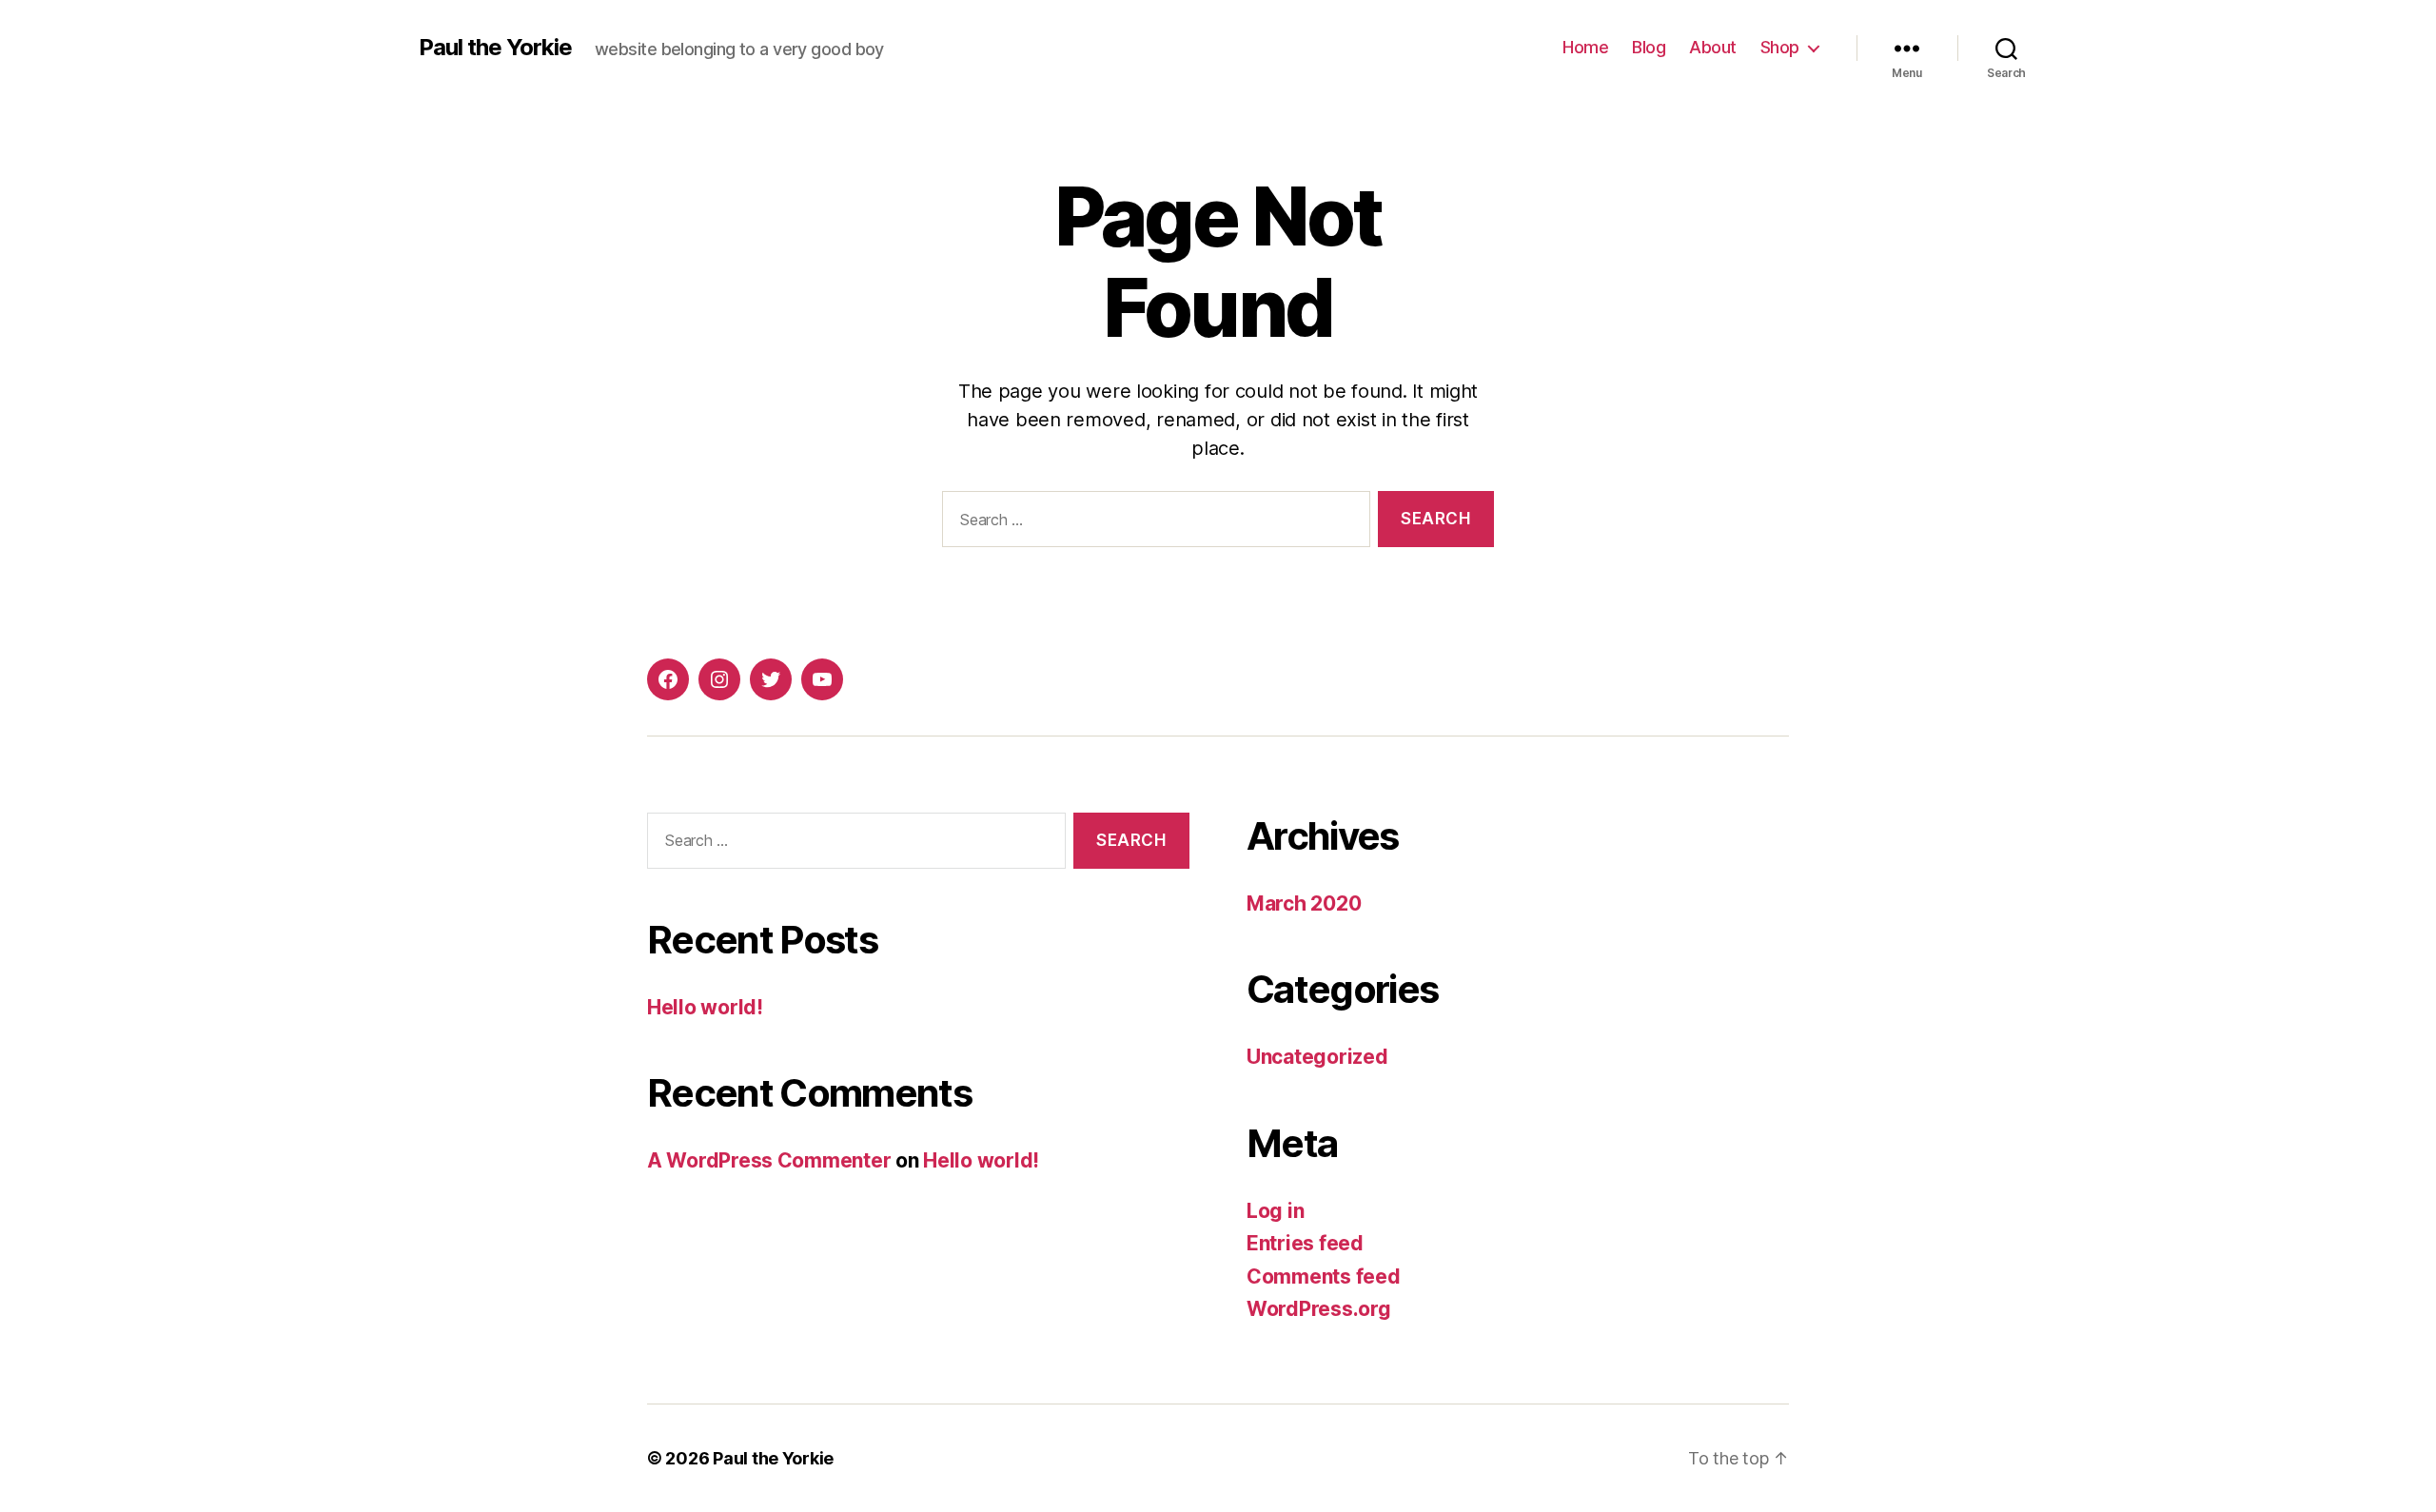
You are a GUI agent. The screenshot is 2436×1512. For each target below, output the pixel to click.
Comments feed (1324, 1276)
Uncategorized (1317, 1057)
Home (1585, 47)
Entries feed (1305, 1243)
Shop (1780, 47)
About (1713, 47)
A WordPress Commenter (769, 1160)
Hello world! (705, 1007)
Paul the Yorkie (495, 48)
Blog (1649, 47)
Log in (1275, 1211)
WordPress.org (1319, 1309)
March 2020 (1304, 903)
